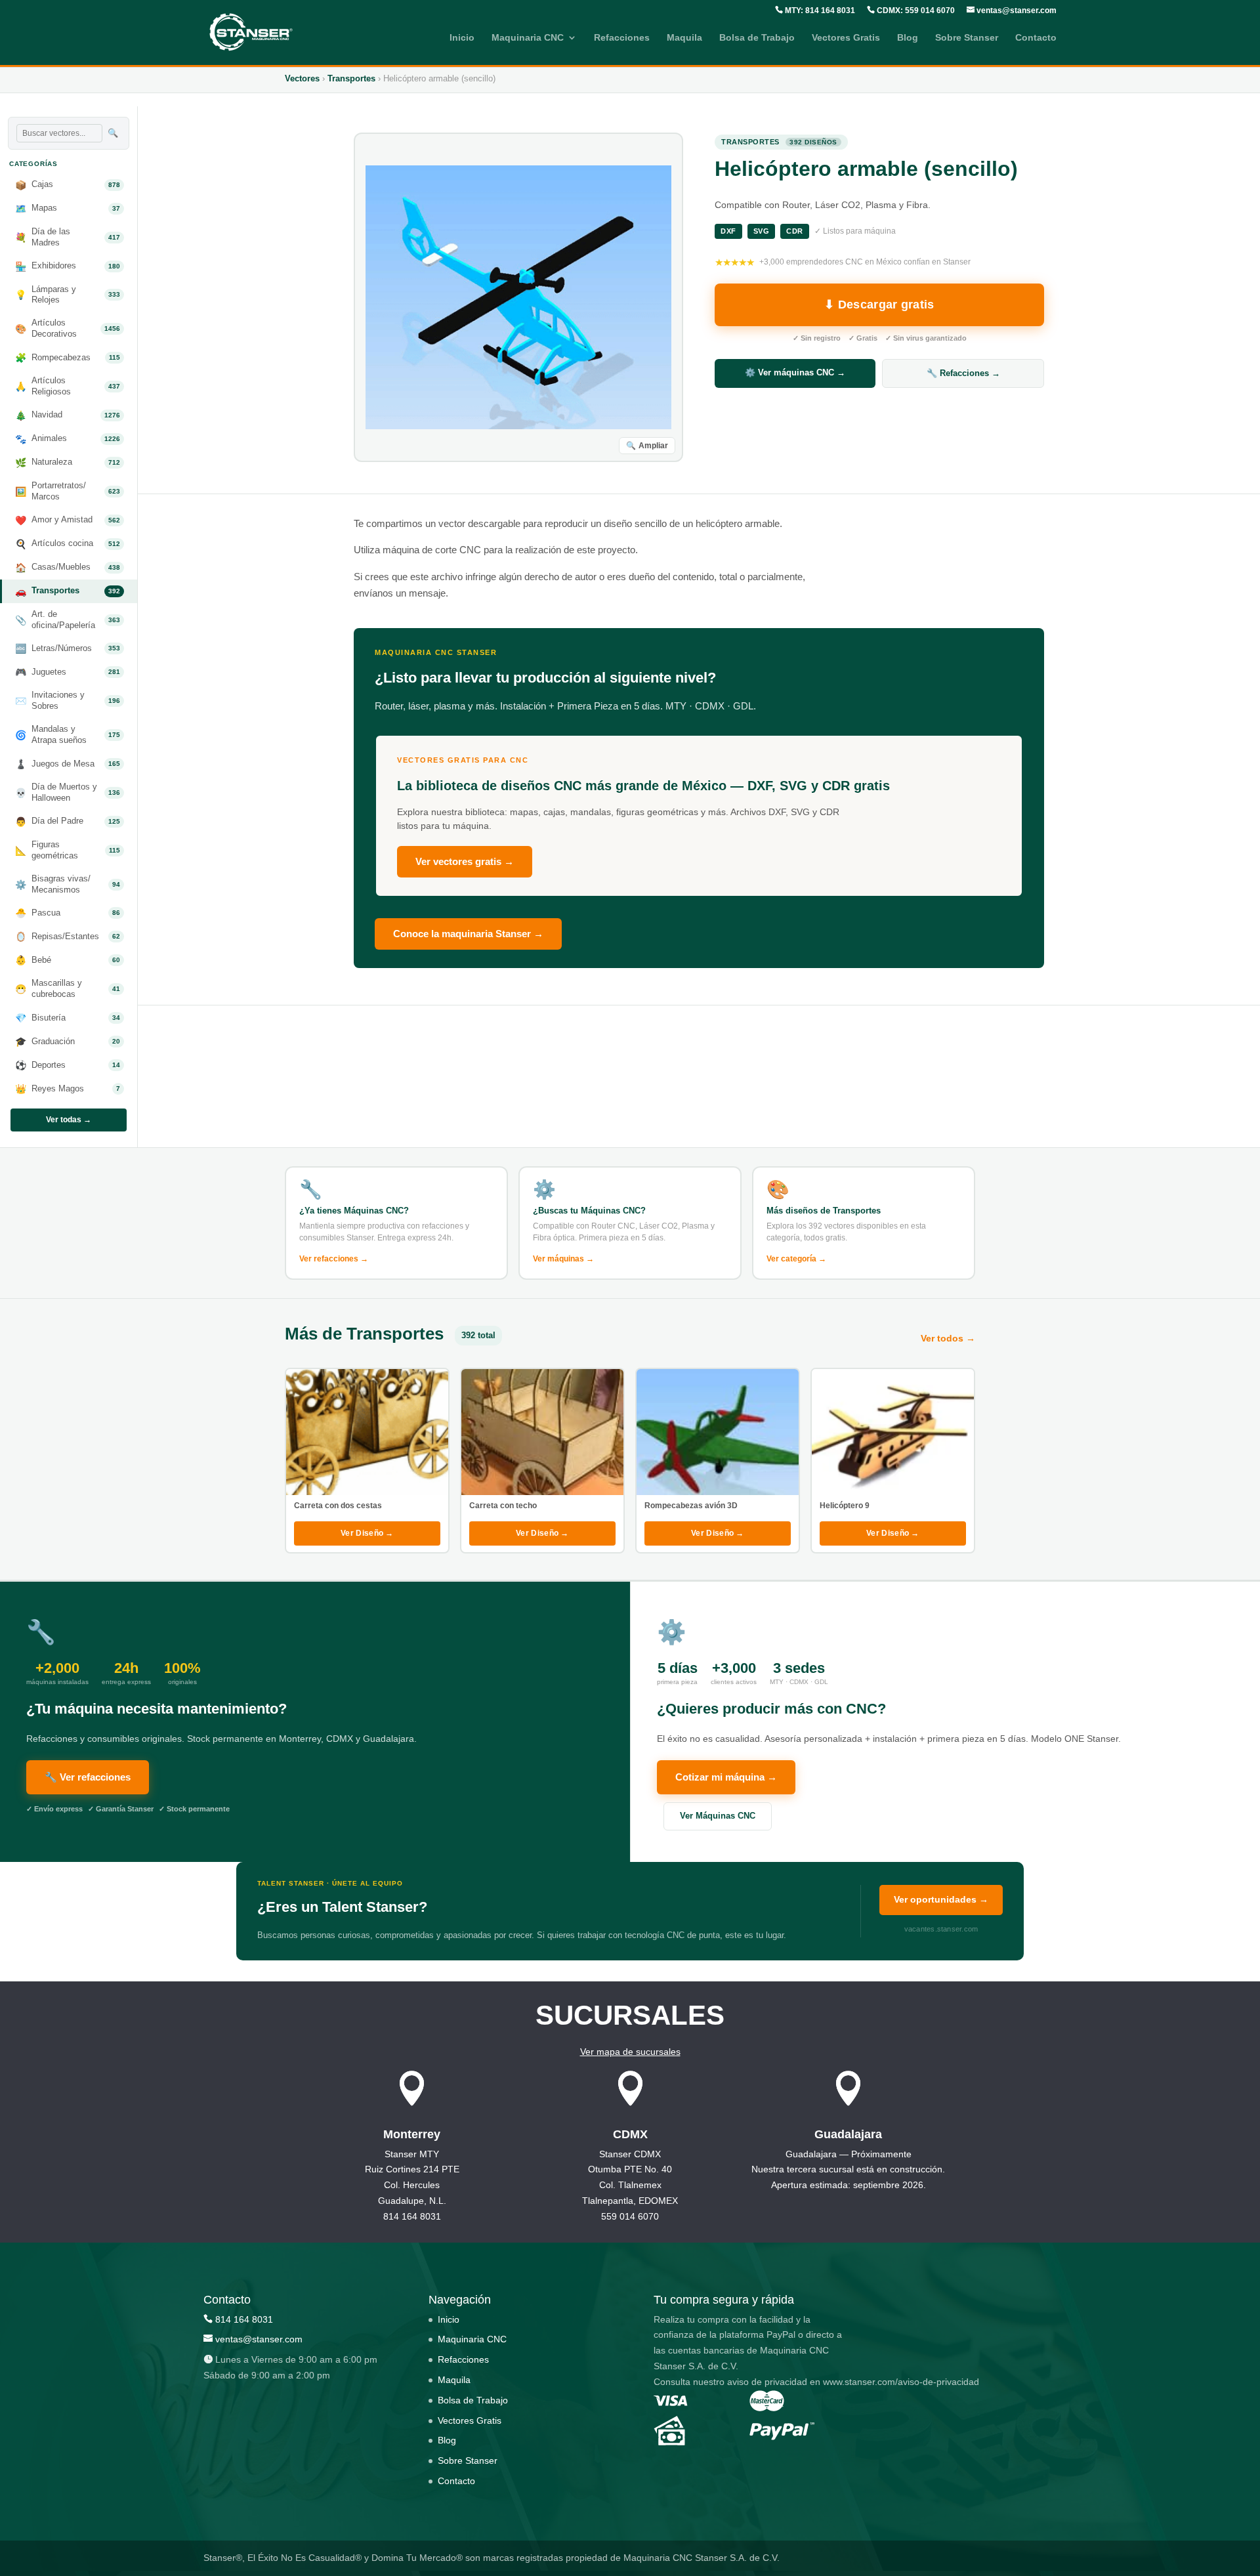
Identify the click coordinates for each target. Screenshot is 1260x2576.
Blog (908, 38)
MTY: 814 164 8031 (819, 11)
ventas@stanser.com (1016, 11)
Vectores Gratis (846, 38)
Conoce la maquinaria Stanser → (468, 934)
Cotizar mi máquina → (726, 1777)
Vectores (302, 78)
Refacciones (622, 38)
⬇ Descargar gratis (879, 305)
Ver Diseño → (367, 1533)
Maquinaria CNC (528, 38)
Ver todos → (948, 1338)
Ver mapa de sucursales (630, 2052)
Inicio (462, 38)
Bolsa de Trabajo (757, 38)
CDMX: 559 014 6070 (915, 11)
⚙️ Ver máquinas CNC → (795, 372)
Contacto (1036, 38)
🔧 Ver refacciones (88, 1777)
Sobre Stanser (967, 38)
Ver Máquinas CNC (718, 1816)
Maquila (684, 38)
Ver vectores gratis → (465, 861)
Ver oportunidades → (941, 1899)
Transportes (351, 78)
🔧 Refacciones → (963, 373)
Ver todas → (69, 1120)
